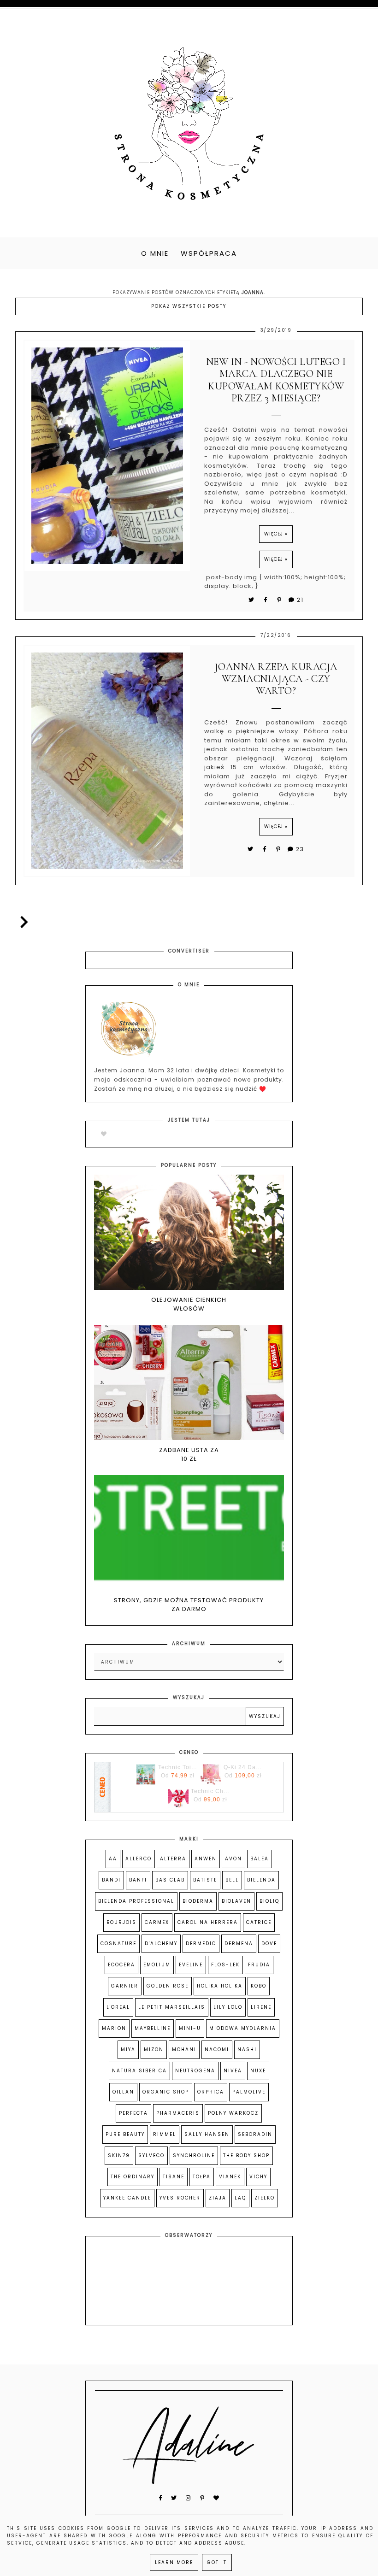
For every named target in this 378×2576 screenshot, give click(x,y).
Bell (232, 1880)
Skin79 (119, 2155)
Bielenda (261, 1880)
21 (300, 600)
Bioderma (198, 1901)
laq (240, 2198)
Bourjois (121, 1922)
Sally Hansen (207, 2134)
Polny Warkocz (233, 2113)
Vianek (230, 2177)
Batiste (205, 1880)
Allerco (139, 1859)
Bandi (111, 1880)
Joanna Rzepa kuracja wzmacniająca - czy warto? (276, 679)
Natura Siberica (139, 2071)
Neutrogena (195, 2071)
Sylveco (151, 2155)
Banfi (138, 1880)
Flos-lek (225, 1965)
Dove (269, 1944)
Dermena (239, 1944)
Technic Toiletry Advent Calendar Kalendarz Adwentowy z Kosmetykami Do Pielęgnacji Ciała (177, 1767)
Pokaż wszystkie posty (189, 306)
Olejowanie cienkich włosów (189, 1304)
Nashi (247, 2050)
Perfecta (133, 2113)
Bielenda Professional (136, 1901)
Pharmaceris (178, 2113)
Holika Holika (220, 1986)
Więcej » (276, 534)
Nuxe (258, 2071)
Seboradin (255, 2134)
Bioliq (269, 1901)
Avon (233, 1859)
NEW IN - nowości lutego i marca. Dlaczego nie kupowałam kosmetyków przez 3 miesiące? (276, 380)
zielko (265, 2198)
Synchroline (194, 2155)
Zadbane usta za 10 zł (189, 1455)
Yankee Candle (127, 2198)
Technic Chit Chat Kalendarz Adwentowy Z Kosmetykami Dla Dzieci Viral (210, 1791)
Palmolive (249, 2092)
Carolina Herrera (208, 1922)
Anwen (206, 1859)
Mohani (184, 2050)
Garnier (125, 1986)
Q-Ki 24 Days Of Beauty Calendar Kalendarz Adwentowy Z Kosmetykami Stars (243, 1767)
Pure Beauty (125, 2134)
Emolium (157, 1965)
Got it (217, 2562)
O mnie (155, 253)
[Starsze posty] (22, 922)
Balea (260, 1859)
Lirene (261, 2007)
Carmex (157, 1922)
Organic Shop (166, 2092)
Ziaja (218, 2198)
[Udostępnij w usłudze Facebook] (267, 600)
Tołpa (202, 2177)
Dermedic (201, 1944)
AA (113, 1859)
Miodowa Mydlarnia (243, 2028)
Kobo (259, 1986)
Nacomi (217, 2050)
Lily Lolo (228, 2007)
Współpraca (209, 253)
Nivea (233, 2071)
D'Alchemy (161, 1944)
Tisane (174, 2177)
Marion (114, 2028)
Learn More (174, 2562)
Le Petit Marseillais (172, 2007)
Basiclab (170, 1880)
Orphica (211, 2092)
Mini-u (190, 2028)
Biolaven (236, 1901)
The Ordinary (133, 2177)
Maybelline (153, 2028)
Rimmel (165, 2134)
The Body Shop (246, 2155)
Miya (128, 2050)
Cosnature (118, 1944)
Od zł (178, 1776)
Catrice (259, 1922)
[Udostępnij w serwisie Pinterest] (280, 600)
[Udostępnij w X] (252, 600)
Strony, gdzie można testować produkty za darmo (189, 1605)
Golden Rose (168, 1986)
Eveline (191, 1965)
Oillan (123, 2092)
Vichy (258, 2177)
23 (300, 849)
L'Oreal (118, 2007)
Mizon (154, 2050)
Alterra (173, 1859)
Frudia (259, 1965)
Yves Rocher (180, 2198)
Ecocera (121, 1965)
